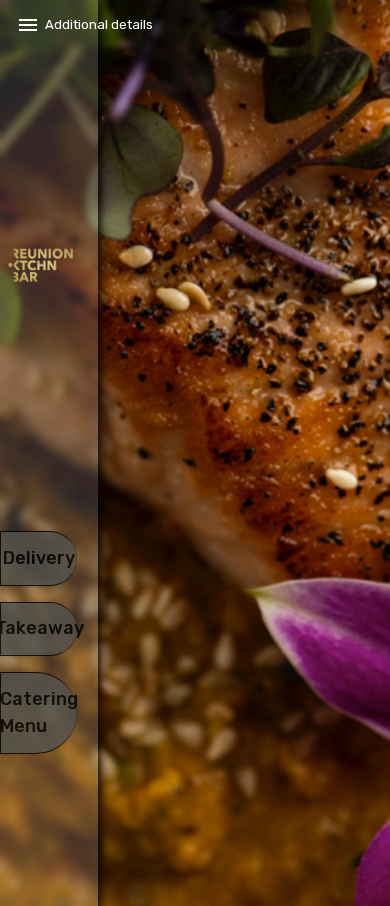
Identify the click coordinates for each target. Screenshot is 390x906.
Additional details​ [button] (99, 24)
